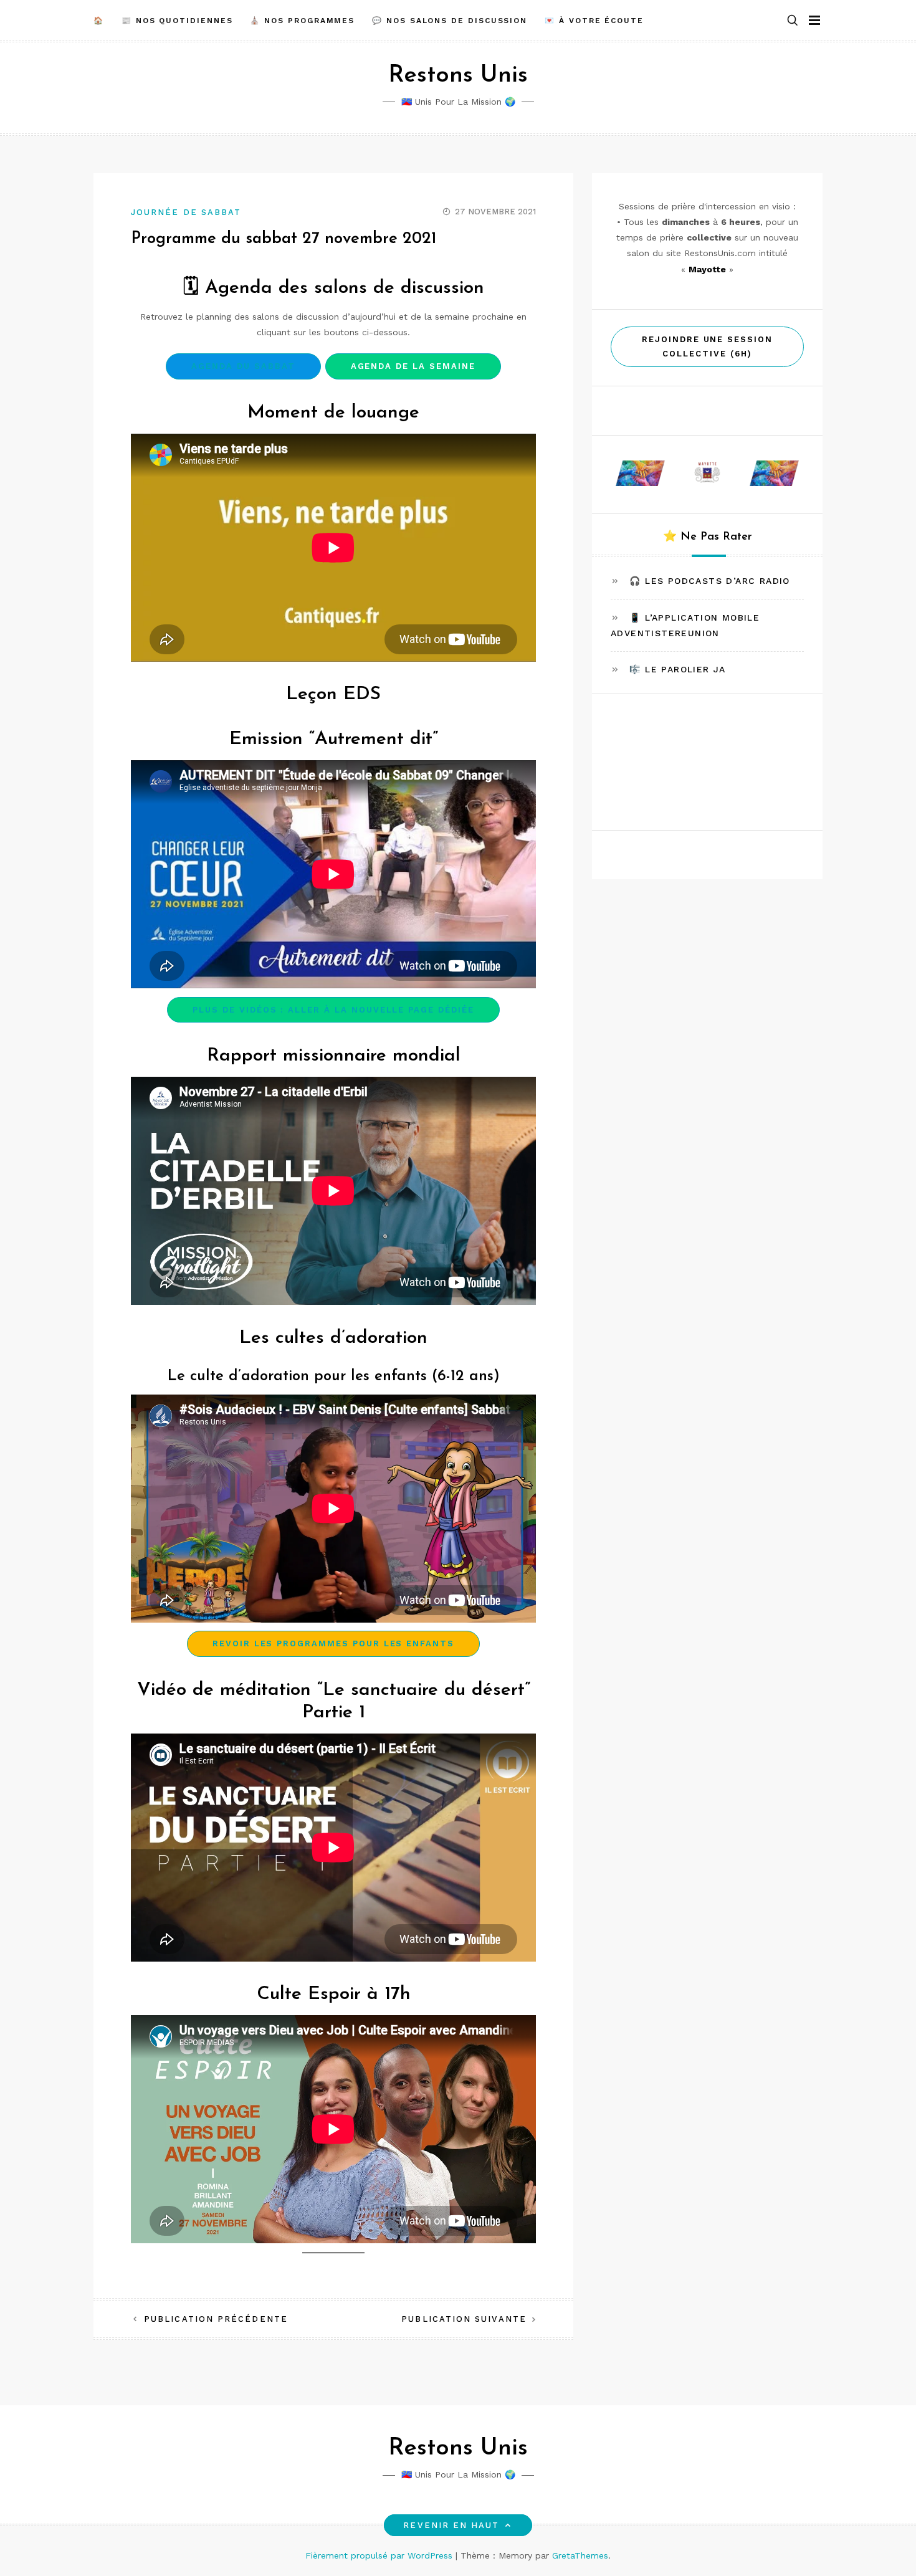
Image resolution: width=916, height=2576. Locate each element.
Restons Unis (458, 76)
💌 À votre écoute (594, 21)
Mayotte (707, 269)
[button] (793, 21)
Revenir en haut (451, 2525)
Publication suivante (464, 2319)
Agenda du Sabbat (243, 366)
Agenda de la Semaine (413, 366)
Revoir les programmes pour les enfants (333, 1643)
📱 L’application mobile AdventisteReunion (685, 625)
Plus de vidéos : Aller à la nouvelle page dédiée (333, 1010)
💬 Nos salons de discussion (450, 21)
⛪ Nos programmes (302, 21)
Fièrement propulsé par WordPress (380, 2555)
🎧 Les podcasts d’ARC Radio (709, 581)
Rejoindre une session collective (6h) (707, 346)
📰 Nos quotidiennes (177, 21)
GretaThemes (580, 2555)
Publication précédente (216, 2319)
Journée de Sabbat (186, 212)
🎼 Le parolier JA (677, 669)
